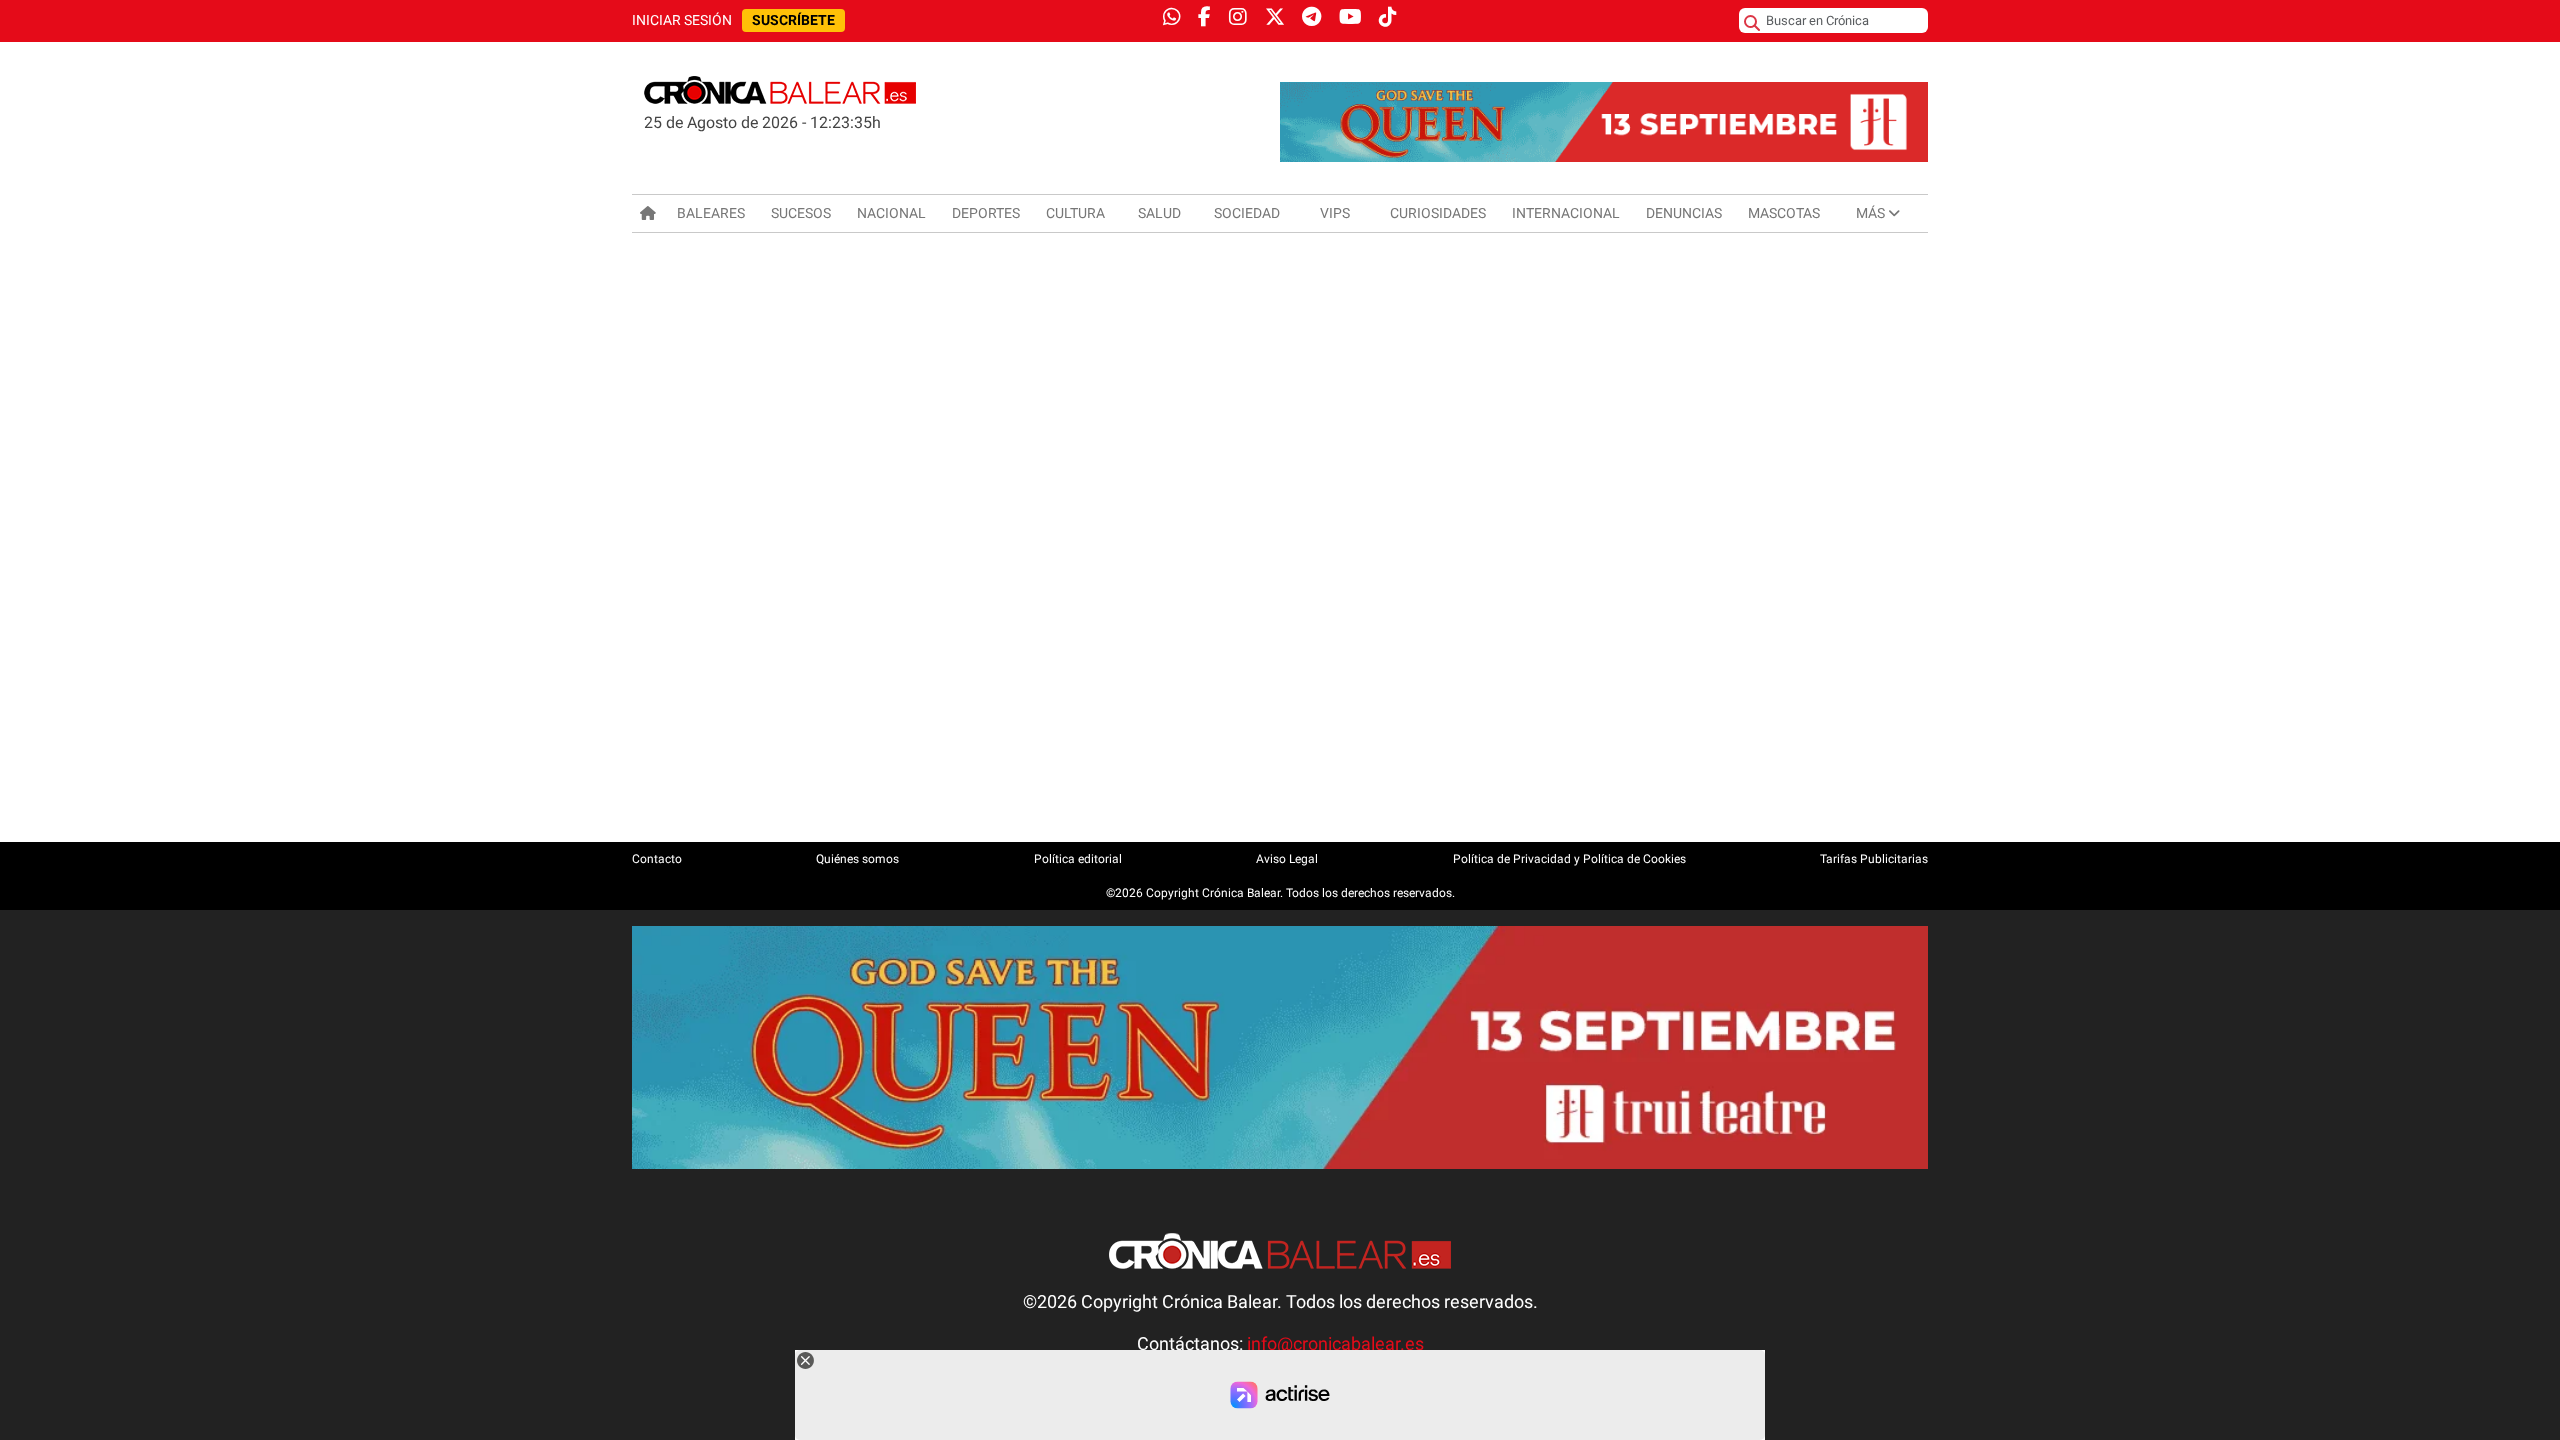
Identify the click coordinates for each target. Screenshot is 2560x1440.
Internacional (1566, 213)
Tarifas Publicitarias (1874, 859)
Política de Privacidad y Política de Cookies (1569, 859)
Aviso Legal (1287, 859)
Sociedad (1247, 213)
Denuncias (1684, 213)
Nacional (891, 213)
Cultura (1075, 213)
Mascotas (1784, 213)
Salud (1159, 213)
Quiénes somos (857, 859)
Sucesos (801, 213)
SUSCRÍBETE (793, 20)
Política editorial (1078, 859)
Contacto (657, 859)
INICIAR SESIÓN (682, 20)
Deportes (986, 213)
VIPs (1335, 213)
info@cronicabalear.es (1335, 1344)
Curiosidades (1438, 213)
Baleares (711, 213)
